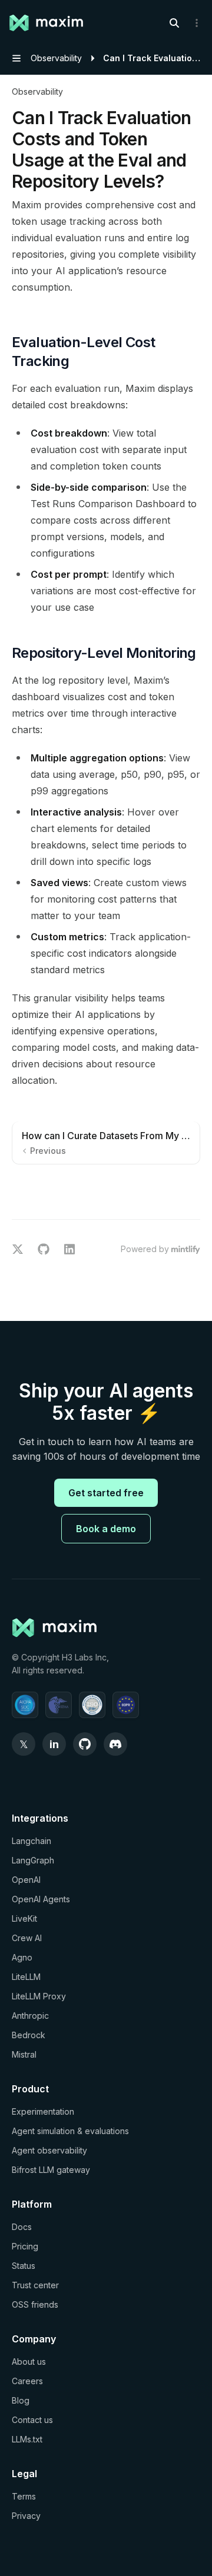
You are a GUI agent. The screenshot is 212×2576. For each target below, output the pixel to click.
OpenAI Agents (41, 1899)
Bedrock (29, 2035)
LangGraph (33, 1860)
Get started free (106, 1493)
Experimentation (43, 2111)
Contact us (32, 2420)
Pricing (25, 2246)
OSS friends (35, 2304)
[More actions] (197, 23)
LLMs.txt (27, 2439)
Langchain (32, 1841)
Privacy (26, 2516)
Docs (22, 2227)
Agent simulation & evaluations (70, 2131)
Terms (24, 2496)
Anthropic (30, 2016)
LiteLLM (26, 1977)
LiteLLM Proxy (39, 1996)
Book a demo (106, 1529)
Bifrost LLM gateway (51, 2170)
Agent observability (49, 2150)
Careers (27, 2381)
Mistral (24, 2054)
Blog (21, 2400)
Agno (22, 1957)
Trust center (35, 2285)
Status (24, 2266)
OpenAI (26, 1880)
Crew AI (27, 1938)
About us (29, 2362)
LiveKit (24, 1918)
